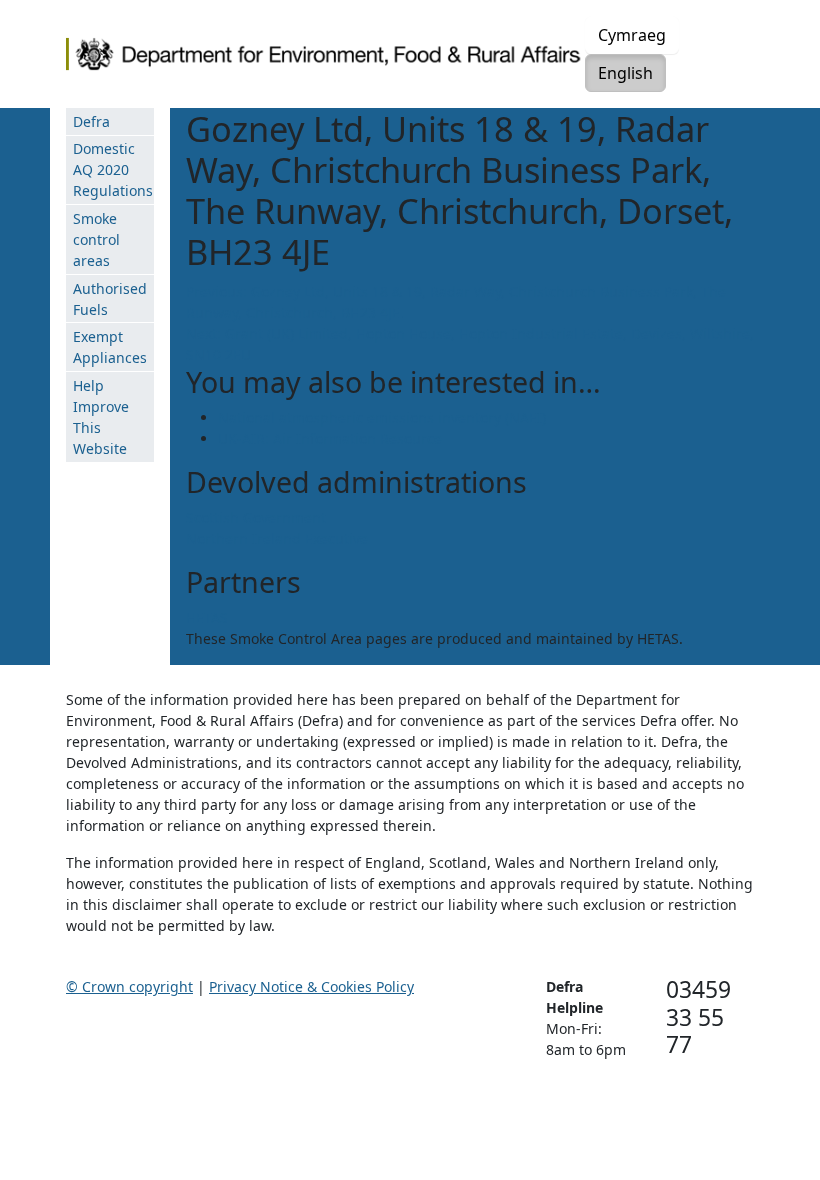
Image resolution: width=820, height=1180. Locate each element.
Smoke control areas (96, 239)
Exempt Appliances (110, 347)
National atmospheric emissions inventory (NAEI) (382, 417)
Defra (91, 121)
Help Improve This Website (101, 417)
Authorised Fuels (110, 299)
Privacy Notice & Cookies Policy (311, 986)
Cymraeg (632, 35)
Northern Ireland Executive (277, 538)
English (625, 73)
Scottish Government (256, 517)
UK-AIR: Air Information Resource (330, 438)
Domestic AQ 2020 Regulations (113, 169)
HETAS (207, 617)
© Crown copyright (129, 986)
